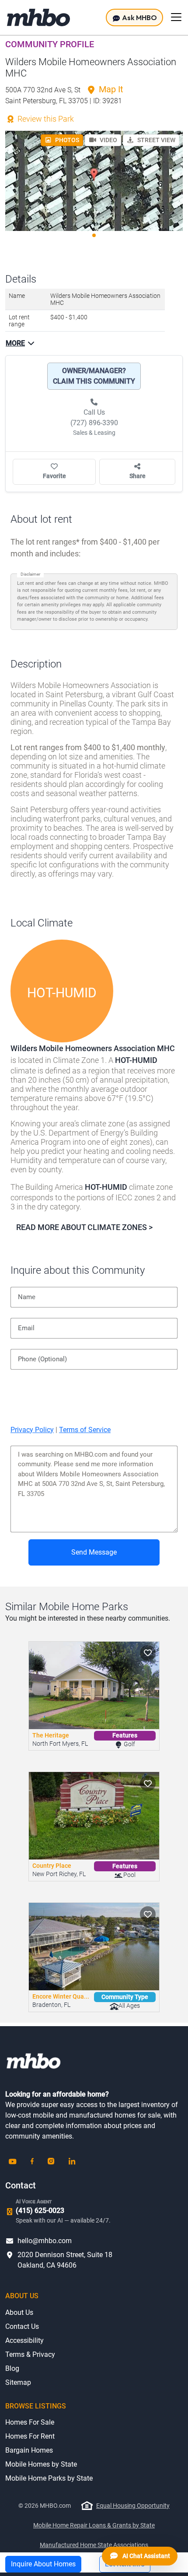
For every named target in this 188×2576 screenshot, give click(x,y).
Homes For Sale (30, 2422)
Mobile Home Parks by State (49, 2478)
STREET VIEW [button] (156, 140)
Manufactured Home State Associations (94, 2545)
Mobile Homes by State (41, 2464)
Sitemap (18, 2382)
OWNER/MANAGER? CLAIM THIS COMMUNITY (94, 376)
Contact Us (22, 2326)
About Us (19, 2312)
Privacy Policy (32, 1430)
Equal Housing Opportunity (133, 2506)
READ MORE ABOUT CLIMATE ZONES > (84, 1227)
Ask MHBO (139, 17)
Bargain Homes (29, 2450)
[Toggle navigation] (176, 17)
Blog (12, 2368)
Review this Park (45, 119)
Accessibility (24, 2340)
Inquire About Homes (43, 2564)
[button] (148, 1653)
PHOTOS (66, 140)
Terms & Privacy (30, 2354)
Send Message (94, 1552)
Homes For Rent (30, 2436)
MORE (15, 343)
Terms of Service (85, 1430)
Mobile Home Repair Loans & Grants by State (94, 2525)
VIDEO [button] (108, 140)
